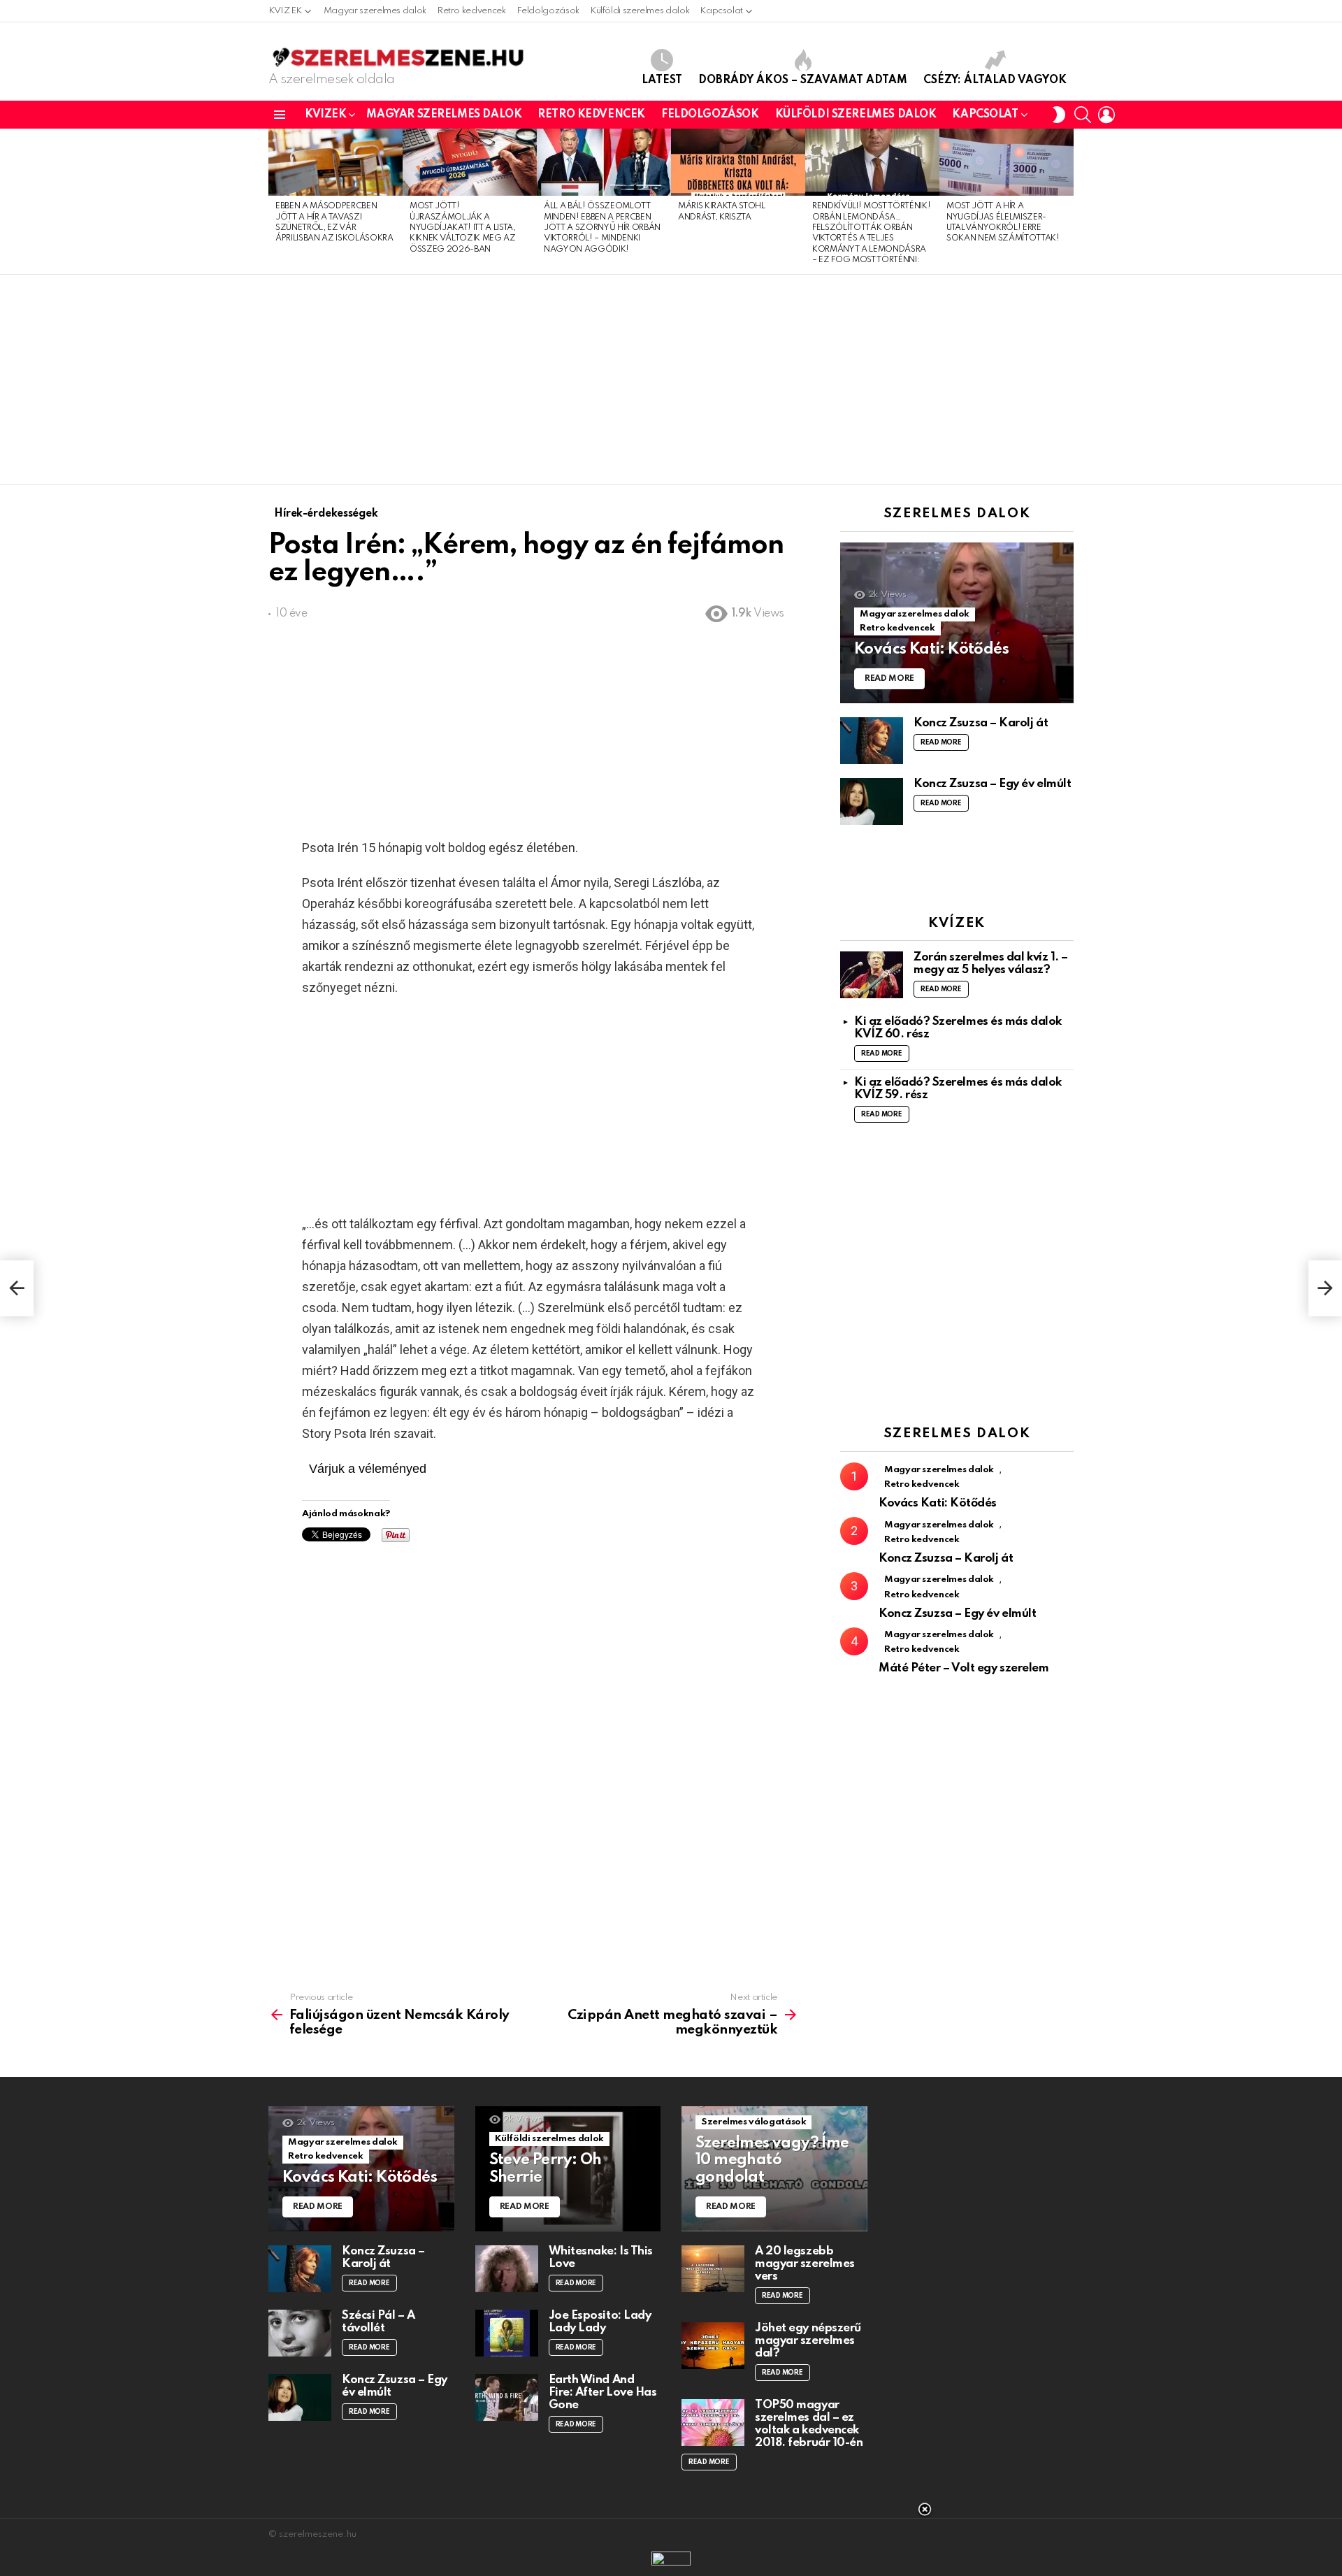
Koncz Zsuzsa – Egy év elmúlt (992, 784)
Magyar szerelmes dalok (375, 11)
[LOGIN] (1106, 115)
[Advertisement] (671, 380)
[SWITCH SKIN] (1059, 115)
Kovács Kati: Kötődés (938, 1503)
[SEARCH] (1083, 115)
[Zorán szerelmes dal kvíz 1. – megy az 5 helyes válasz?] (872, 975)
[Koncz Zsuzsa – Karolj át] (872, 741)
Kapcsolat (721, 11)
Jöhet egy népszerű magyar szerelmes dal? (808, 2341)
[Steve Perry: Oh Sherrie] (568, 2169)
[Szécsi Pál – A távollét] (300, 2333)
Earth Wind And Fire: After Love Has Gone (603, 2392)
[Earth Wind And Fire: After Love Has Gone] (507, 2397)
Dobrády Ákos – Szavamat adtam (803, 80)
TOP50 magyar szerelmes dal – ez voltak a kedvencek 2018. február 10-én (809, 2424)
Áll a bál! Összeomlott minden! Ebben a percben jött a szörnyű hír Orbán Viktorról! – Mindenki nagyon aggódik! (602, 228)
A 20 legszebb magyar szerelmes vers (805, 2264)
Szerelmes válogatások (753, 2122)
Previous (275, 201)
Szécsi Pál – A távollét (378, 2322)
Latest (662, 80)
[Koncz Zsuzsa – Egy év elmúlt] (872, 801)
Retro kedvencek (471, 11)
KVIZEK (285, 11)
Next (1067, 201)
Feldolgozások (548, 11)
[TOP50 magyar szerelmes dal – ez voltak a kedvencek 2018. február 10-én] (713, 2423)
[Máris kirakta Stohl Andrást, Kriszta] (738, 162)
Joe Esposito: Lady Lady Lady (600, 2322)
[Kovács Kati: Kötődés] (957, 623)
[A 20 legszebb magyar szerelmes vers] (713, 2269)
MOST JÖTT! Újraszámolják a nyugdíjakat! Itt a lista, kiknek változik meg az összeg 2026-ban (463, 228)
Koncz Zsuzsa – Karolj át (981, 723)
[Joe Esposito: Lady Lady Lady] (507, 2333)
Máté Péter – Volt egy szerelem (964, 1668)
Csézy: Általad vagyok (995, 80)
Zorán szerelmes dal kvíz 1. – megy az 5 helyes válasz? (991, 964)
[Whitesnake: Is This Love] (507, 2269)
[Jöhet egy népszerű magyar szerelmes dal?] (713, 2346)
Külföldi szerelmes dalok (640, 11)
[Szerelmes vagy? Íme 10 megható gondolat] (774, 2169)
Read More (941, 742)
